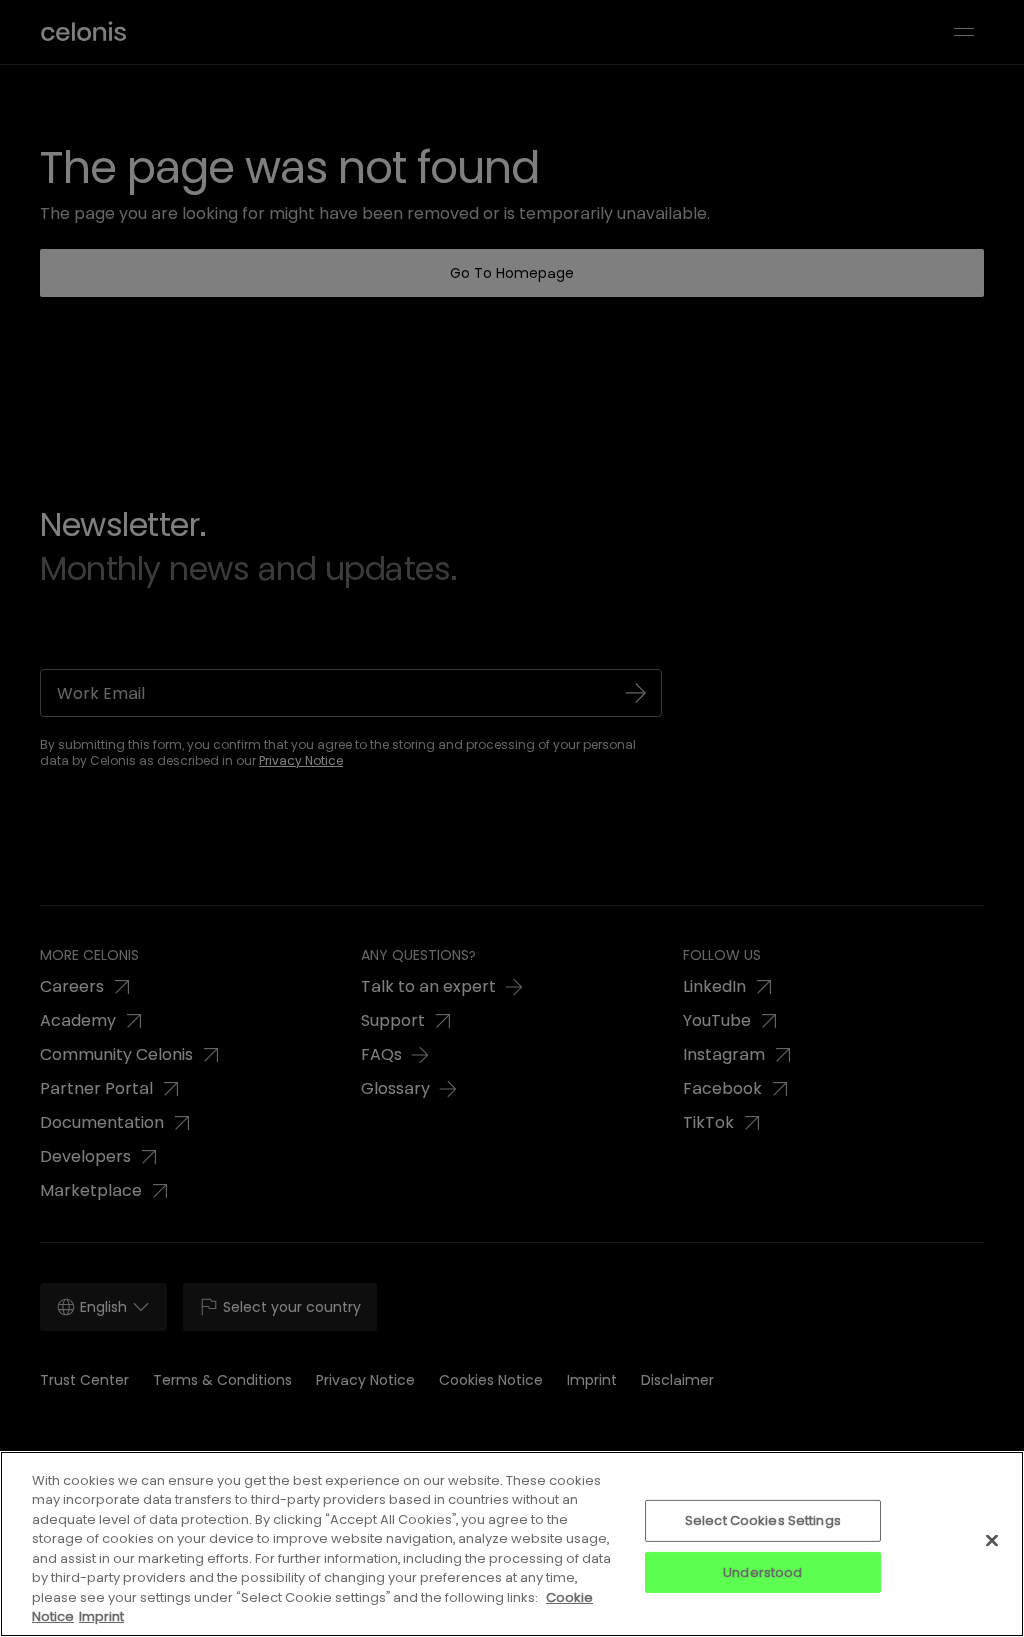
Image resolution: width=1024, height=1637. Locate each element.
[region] (512, 1544)
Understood (762, 1571)
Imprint (101, 1616)
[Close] (992, 1540)
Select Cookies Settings (763, 1520)
